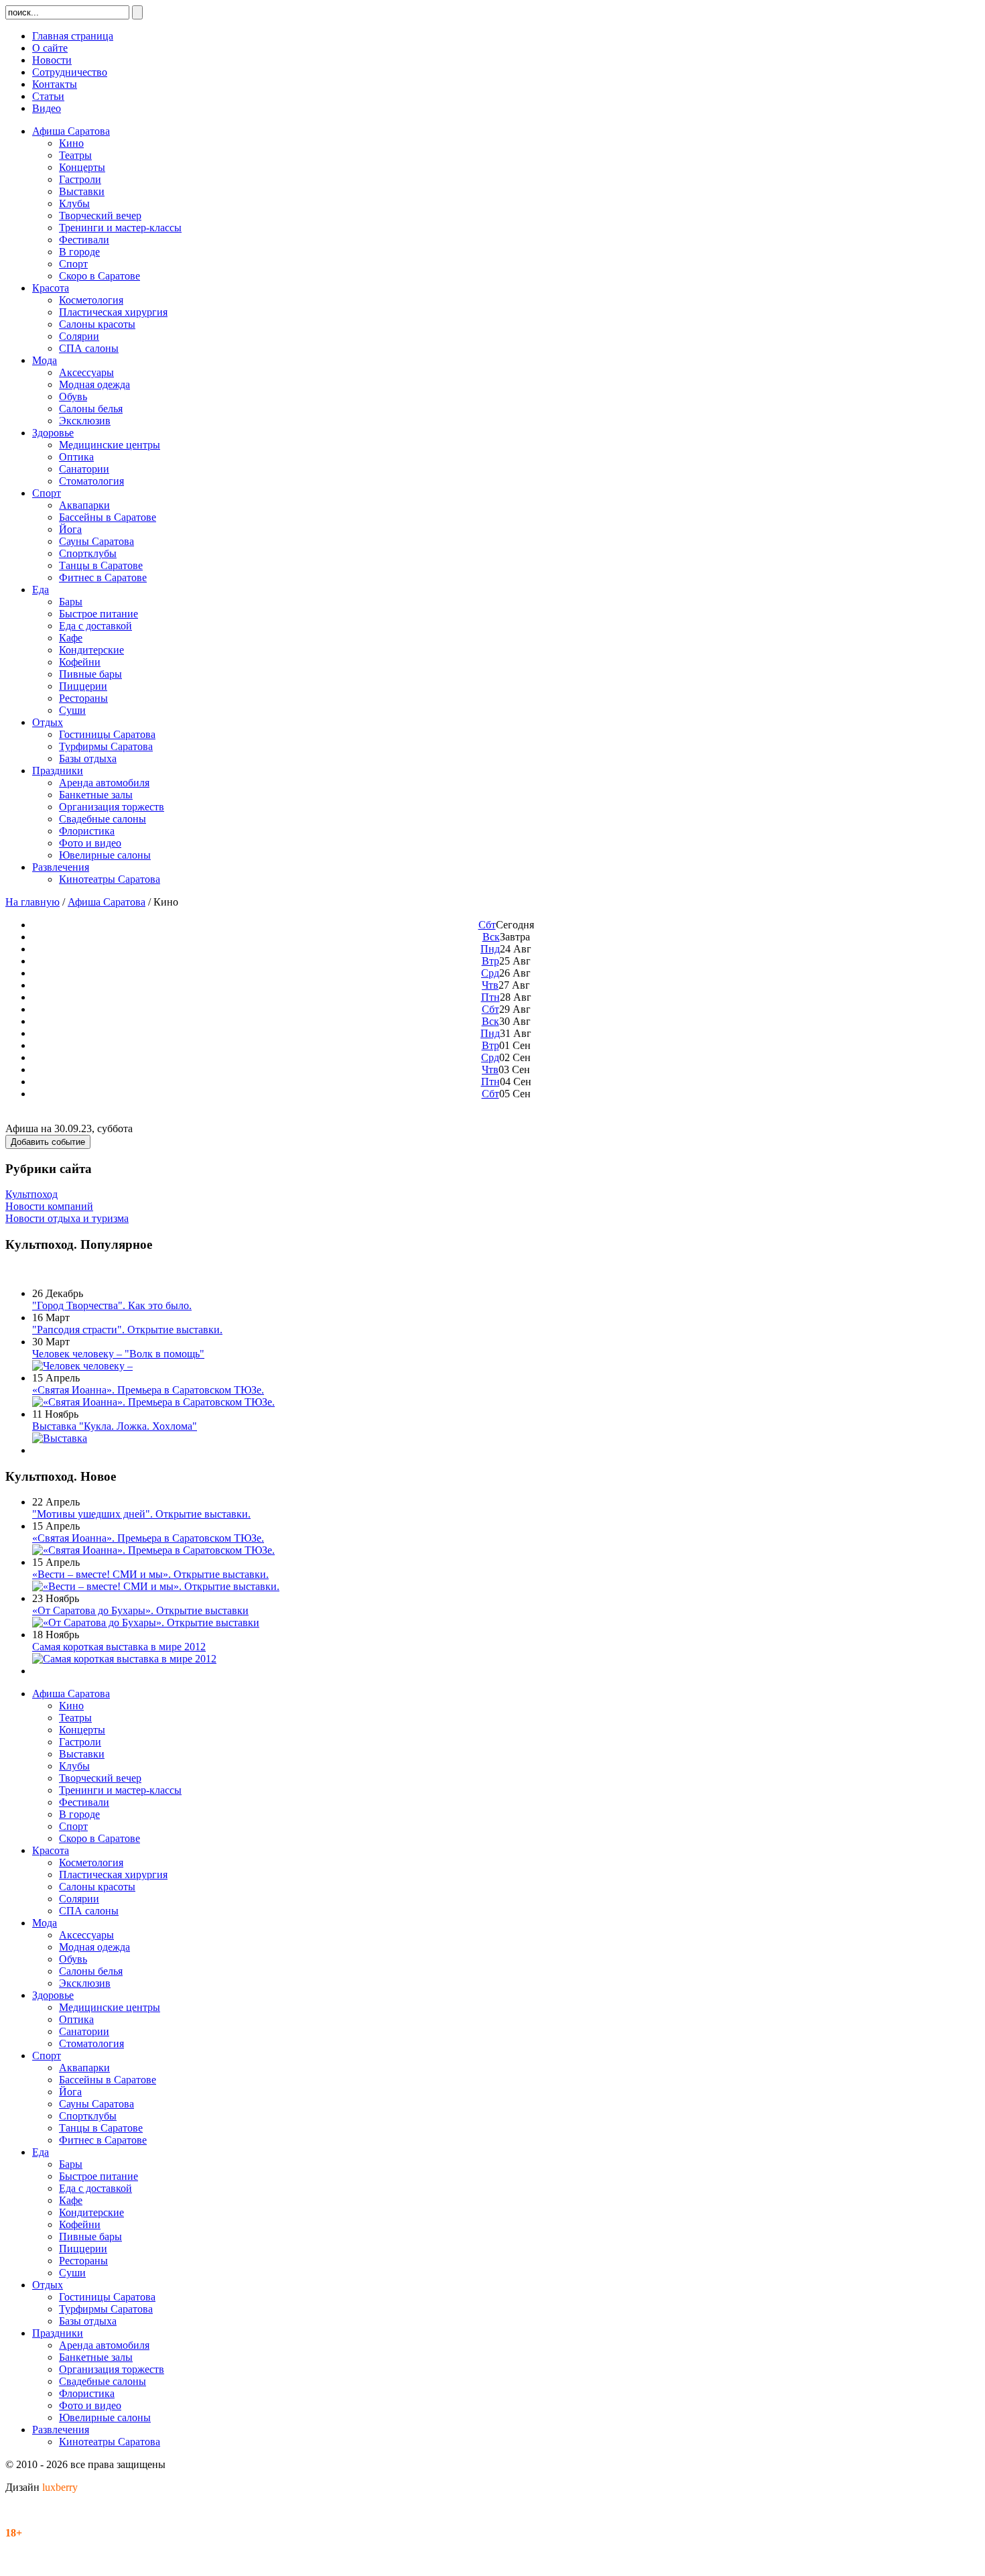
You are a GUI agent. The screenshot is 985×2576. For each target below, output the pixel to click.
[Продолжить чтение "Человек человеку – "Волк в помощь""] (82, 1366)
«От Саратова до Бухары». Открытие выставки (140, 1610)
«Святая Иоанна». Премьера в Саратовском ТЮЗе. (148, 1390)
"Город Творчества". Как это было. (112, 1305)
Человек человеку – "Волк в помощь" (118, 1354)
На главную (32, 902)
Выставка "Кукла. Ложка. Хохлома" (115, 1426)
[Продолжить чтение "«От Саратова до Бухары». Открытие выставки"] (146, 1622)
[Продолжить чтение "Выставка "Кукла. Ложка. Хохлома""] (60, 1438)
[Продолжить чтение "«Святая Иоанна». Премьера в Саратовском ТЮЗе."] (153, 1402)
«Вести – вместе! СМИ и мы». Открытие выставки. (150, 1574)
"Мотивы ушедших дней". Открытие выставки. (141, 1514)
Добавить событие (48, 1142)
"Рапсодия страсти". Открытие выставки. (127, 1330)
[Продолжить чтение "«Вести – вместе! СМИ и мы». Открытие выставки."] (156, 1586)
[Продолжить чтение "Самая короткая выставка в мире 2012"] (124, 1659)
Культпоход (31, 1194)
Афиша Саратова (107, 902)
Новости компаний (49, 1206)
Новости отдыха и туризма (67, 1218)
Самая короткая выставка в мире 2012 (119, 1647)
